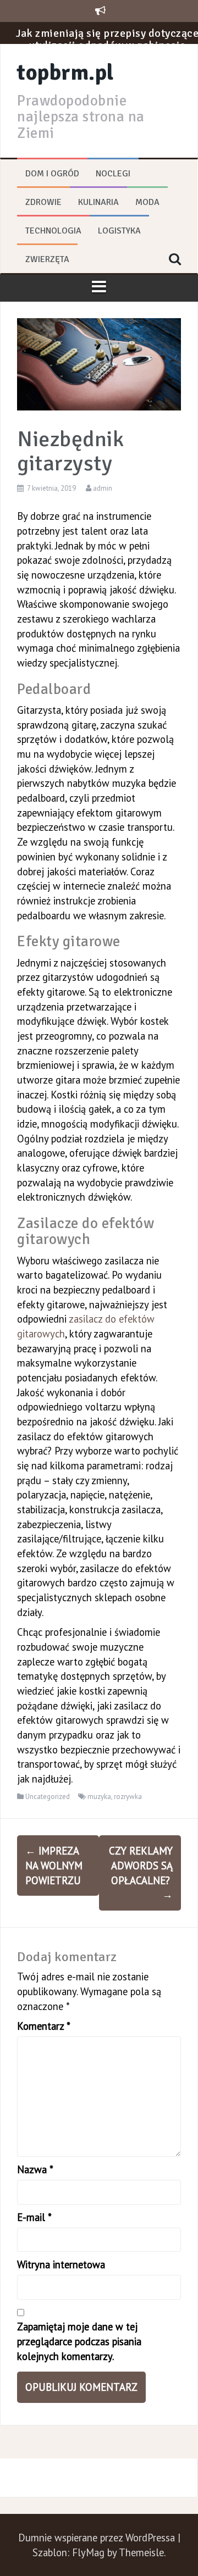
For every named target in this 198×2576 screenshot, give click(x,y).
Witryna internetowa (61, 2264)
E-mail (34, 2217)
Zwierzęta (47, 259)
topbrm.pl (65, 73)
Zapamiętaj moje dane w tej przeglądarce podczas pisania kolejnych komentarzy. (79, 2341)
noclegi (113, 174)
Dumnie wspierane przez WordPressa (98, 2538)
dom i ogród (52, 174)
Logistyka (119, 231)
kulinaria (98, 202)
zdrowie (43, 202)
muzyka (99, 1797)
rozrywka (128, 1797)
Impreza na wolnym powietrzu (54, 1865)
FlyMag (88, 2552)
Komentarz (44, 2026)
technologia (53, 231)
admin (103, 488)
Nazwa (35, 2169)
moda (147, 202)
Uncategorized (48, 1797)
